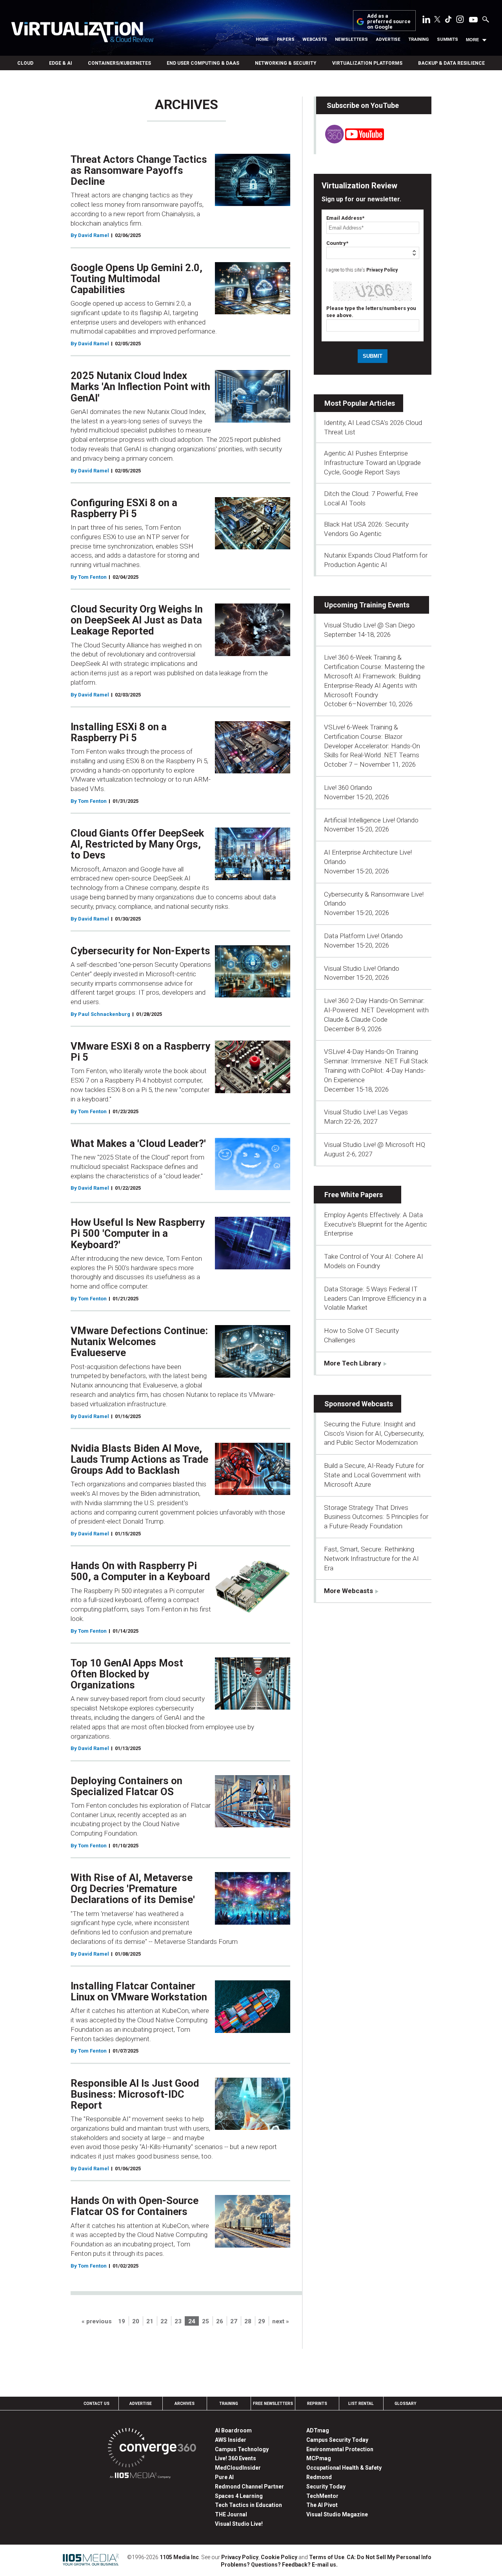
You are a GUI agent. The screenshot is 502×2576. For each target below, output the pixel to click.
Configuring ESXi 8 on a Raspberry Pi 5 (124, 508)
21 (150, 2321)
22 (164, 2321)
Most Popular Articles (360, 403)
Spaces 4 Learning (239, 2496)
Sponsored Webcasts (359, 1404)
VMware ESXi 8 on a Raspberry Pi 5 (140, 1052)
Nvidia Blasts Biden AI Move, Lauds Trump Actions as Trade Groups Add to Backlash (139, 1459)
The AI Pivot (322, 2505)
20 (136, 2321)
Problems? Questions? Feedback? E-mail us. (279, 2565)
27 (234, 2321)
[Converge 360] (152, 2449)
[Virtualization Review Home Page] (82, 33)
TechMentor (322, 2496)
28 (248, 2321)
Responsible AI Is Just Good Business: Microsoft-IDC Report (135, 2094)
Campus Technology (242, 2449)
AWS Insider (231, 2440)
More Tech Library (353, 1363)
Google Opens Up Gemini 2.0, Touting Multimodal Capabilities (136, 279)
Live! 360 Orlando (348, 788)
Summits (447, 39)
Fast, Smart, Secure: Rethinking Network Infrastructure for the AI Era (371, 1559)
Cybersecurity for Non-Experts (140, 951)
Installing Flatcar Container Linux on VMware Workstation (139, 1991)
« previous (97, 2321)
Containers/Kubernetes (119, 63)
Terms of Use (327, 2557)
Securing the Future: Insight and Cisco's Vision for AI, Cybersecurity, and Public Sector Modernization (374, 1433)
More (472, 40)
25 (206, 2321)
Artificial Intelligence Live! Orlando (371, 820)
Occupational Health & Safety (344, 2468)
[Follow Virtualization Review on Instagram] (460, 21)
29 (262, 2321)
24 (192, 2321)
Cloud (25, 63)
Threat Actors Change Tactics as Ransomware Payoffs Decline (139, 170)
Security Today (326, 2487)
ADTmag (318, 2430)
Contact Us (96, 2404)
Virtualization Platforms (367, 63)
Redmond (319, 2477)
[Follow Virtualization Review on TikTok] (448, 21)
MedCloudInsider (238, 2468)
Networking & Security (286, 63)
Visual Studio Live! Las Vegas (366, 1112)
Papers (286, 39)
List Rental (361, 2404)
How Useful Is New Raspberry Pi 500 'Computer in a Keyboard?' (138, 1233)
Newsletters (351, 39)
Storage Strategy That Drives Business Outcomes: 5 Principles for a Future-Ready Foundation (376, 1517)
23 (178, 2321)
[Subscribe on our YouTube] (350, 141)
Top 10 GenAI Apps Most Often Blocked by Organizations (127, 1674)
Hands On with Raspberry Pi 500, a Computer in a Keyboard (140, 1571)
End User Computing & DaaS (203, 63)
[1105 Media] (140, 2477)
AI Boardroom (233, 2430)
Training (418, 39)
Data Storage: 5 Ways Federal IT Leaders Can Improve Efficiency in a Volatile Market (375, 1298)
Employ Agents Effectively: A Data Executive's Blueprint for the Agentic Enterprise (376, 1224)
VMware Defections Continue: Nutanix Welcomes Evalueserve (139, 1342)
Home (262, 39)
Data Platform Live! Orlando (363, 936)
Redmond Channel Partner (249, 2487)
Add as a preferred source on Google (389, 22)
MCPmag (319, 2458)
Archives (185, 2404)
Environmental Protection (340, 2449)
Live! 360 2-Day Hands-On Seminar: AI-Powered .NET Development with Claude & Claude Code (376, 1010)
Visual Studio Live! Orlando (362, 968)
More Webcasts (348, 1591)
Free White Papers (354, 1195)
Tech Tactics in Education (248, 2505)
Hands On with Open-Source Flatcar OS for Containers (135, 2206)
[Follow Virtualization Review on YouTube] (473, 20)
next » (281, 2321)
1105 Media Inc (179, 2557)
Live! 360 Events (236, 2458)
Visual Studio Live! (239, 2524)
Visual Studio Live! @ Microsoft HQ (375, 1145)
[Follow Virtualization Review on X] (437, 20)
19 (122, 2321)
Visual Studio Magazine (337, 2514)
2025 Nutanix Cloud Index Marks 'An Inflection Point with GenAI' (140, 386)
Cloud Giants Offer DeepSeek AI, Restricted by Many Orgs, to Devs (137, 844)
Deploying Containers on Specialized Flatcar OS (126, 1786)
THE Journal (231, 2514)
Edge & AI (61, 63)
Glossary (406, 2404)
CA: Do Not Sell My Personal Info (389, 2557)
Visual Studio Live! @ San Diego (369, 625)
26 (220, 2321)
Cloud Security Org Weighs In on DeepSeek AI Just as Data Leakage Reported (137, 620)
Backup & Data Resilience (451, 63)
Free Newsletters (273, 2404)
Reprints (317, 2404)
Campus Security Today (337, 2440)
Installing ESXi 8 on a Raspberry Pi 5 (119, 732)
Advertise (388, 39)
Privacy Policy (382, 270)
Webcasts (315, 39)
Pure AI (224, 2477)
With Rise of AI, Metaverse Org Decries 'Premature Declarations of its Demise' (133, 1889)
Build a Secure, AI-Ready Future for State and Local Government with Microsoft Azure (374, 1475)
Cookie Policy (279, 2557)
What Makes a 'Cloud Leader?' (138, 1143)
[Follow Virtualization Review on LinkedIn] (426, 21)
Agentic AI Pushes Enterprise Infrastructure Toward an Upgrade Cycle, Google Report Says (372, 463)
